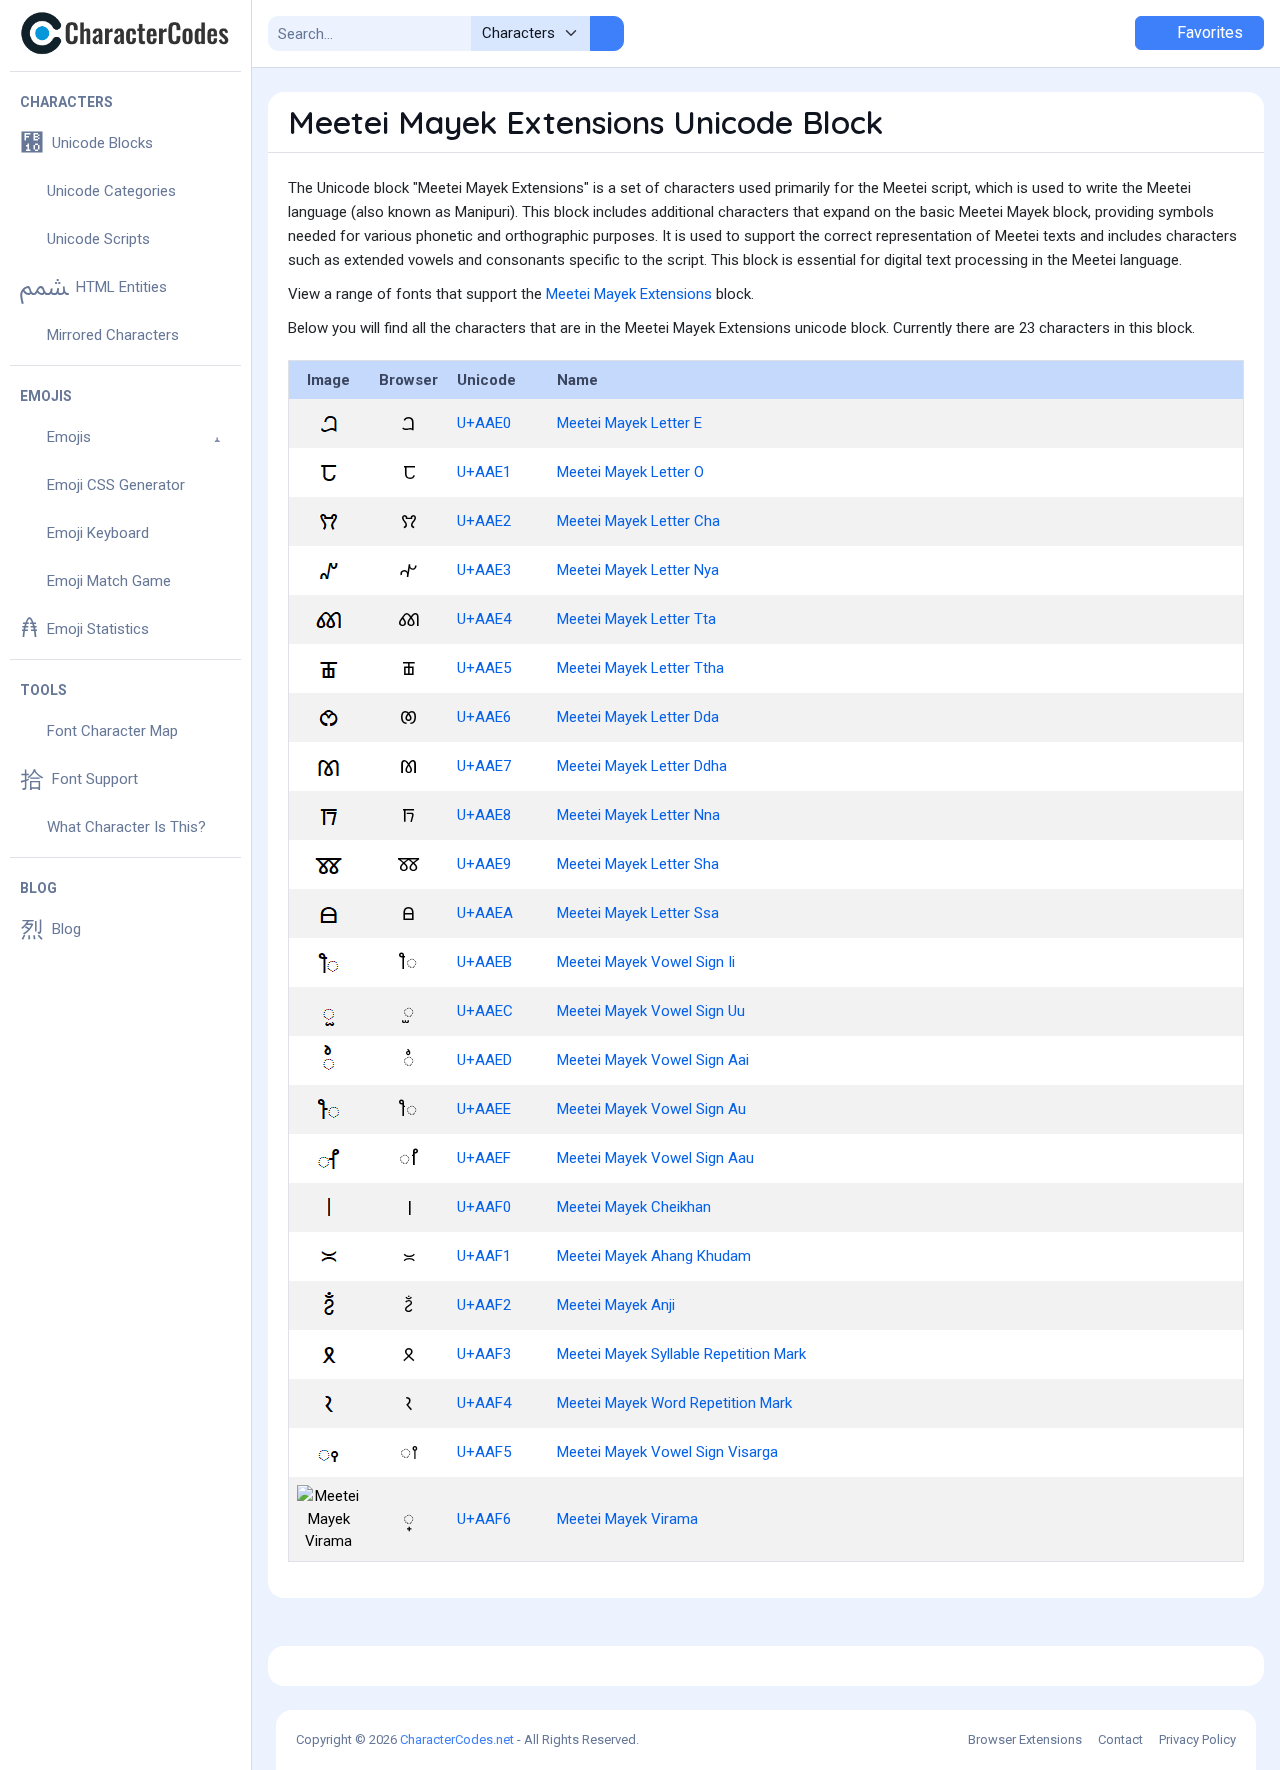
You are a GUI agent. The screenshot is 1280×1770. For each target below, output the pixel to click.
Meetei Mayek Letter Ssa (638, 913)
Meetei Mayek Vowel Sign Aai (653, 1060)
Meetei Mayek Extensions (629, 294)
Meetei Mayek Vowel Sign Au (651, 1109)
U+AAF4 (484, 1403)
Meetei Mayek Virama (627, 1519)
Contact (1120, 1739)
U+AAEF (484, 1158)
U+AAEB (484, 962)
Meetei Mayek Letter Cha (638, 521)
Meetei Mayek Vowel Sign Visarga (667, 1452)
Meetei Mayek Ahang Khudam (654, 1256)
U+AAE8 (484, 815)
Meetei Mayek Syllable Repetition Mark (681, 1354)
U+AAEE (484, 1109)
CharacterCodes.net (457, 1739)
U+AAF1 (484, 1256)
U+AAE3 (484, 570)
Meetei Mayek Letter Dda (638, 717)
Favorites (1208, 32)
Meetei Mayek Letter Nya (638, 570)
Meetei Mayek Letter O (630, 472)
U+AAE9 (484, 864)
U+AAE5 (484, 668)
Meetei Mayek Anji (616, 1305)
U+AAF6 (484, 1519)
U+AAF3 (484, 1354)
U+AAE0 (484, 423)
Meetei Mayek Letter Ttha (640, 668)
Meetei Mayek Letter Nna (638, 815)
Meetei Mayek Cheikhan (634, 1207)
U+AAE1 (484, 472)
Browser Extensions (1025, 1739)
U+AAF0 (484, 1207)
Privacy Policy (1197, 1739)
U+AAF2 (484, 1305)
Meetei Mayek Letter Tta (636, 619)
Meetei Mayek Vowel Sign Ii (646, 962)
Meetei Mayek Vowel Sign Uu (651, 1011)
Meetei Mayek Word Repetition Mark (674, 1403)
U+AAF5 (484, 1452)
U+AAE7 (484, 766)
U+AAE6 (484, 717)
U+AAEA (485, 913)
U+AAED (484, 1060)
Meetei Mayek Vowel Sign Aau (655, 1158)
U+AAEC (485, 1011)
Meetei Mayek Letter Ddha (642, 766)
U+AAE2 (484, 521)
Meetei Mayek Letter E (629, 423)
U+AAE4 (484, 619)
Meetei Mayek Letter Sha (638, 864)
